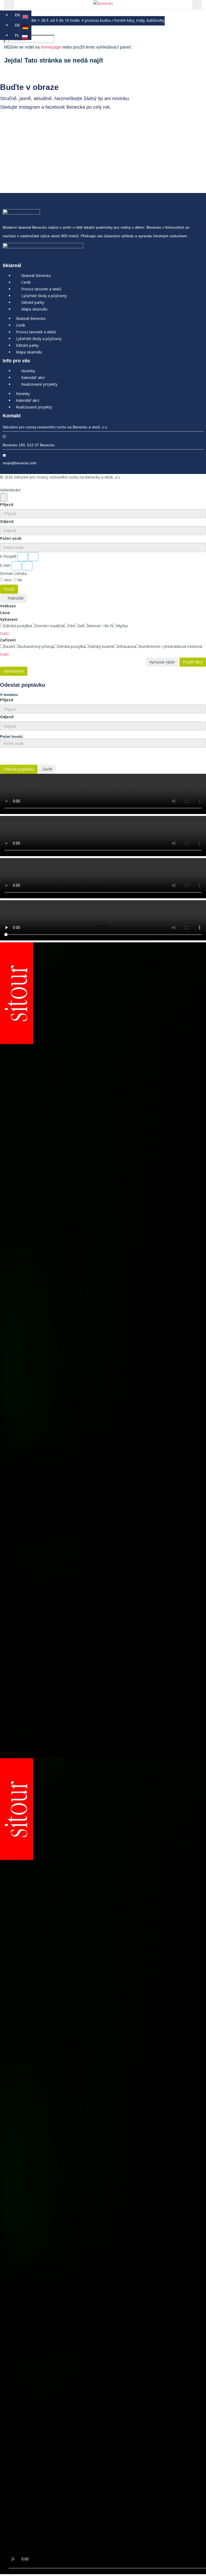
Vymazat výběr (162, 662)
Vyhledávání (14, 671)
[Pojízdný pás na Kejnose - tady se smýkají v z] (51, 154)
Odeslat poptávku (19, 769)
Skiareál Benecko (36, 276)
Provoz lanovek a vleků (41, 289)
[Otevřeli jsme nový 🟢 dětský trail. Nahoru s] (51, 177)
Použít (9, 589)
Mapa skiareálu (34, 309)
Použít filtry (193, 662)
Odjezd (7, 521)
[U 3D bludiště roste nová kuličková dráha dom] (154, 132)
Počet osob (11, 538)
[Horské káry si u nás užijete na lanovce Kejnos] (154, 151)
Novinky (28, 371)
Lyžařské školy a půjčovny (44, 296)
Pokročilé (15, 598)
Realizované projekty (39, 384)
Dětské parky (33, 302)
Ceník (26, 282)
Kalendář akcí (33, 377)
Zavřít (47, 769)
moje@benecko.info (20, 463)
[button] (6, 634)
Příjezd (7, 504)
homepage (51, 47)
